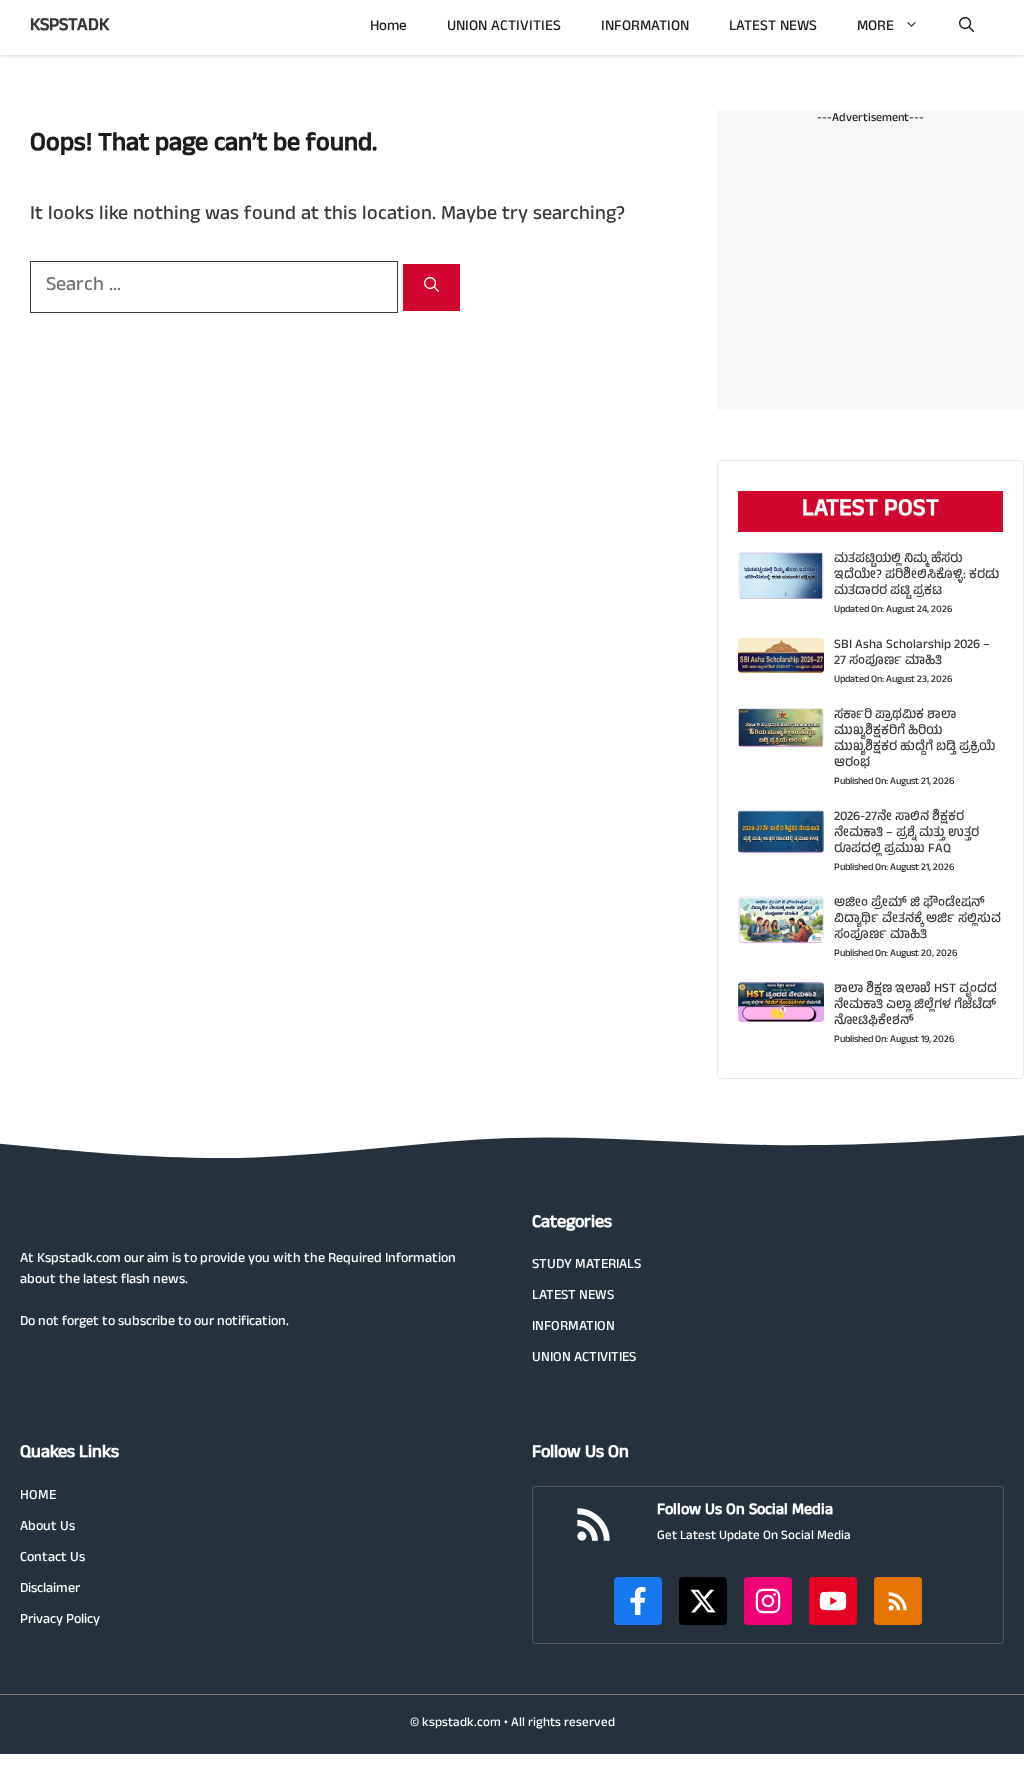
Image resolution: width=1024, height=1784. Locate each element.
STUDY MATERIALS (586, 1265)
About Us (47, 1527)
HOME (38, 1496)
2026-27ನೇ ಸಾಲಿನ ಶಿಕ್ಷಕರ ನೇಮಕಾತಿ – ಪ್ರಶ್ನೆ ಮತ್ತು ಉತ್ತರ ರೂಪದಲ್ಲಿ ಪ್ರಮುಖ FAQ (906, 834)
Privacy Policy (60, 1620)
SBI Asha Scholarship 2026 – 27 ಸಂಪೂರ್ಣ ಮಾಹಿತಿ (912, 654)
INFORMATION (645, 27)
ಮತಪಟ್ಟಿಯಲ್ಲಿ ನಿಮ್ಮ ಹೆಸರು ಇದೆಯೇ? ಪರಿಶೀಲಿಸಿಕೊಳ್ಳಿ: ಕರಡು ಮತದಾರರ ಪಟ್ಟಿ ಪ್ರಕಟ (916, 576)
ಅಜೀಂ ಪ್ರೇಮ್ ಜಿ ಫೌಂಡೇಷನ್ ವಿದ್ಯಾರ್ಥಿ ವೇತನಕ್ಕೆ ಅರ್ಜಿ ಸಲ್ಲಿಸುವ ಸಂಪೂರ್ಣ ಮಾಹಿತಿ (917, 920)
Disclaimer (50, 1589)
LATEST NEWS (773, 27)
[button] (966, 27)
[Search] (431, 287)
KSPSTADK (69, 27)
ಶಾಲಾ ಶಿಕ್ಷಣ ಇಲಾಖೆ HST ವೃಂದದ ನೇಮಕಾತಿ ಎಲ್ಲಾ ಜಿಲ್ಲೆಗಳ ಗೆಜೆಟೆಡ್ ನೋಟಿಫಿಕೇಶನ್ (915, 1006)
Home (388, 27)
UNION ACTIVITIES (504, 27)
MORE (875, 27)
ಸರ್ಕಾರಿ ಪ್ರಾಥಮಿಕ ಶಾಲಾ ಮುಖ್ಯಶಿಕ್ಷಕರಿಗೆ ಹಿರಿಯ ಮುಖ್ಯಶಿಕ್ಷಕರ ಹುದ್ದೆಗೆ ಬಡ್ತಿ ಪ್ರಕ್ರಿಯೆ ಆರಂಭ (914, 740)
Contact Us (52, 1558)
